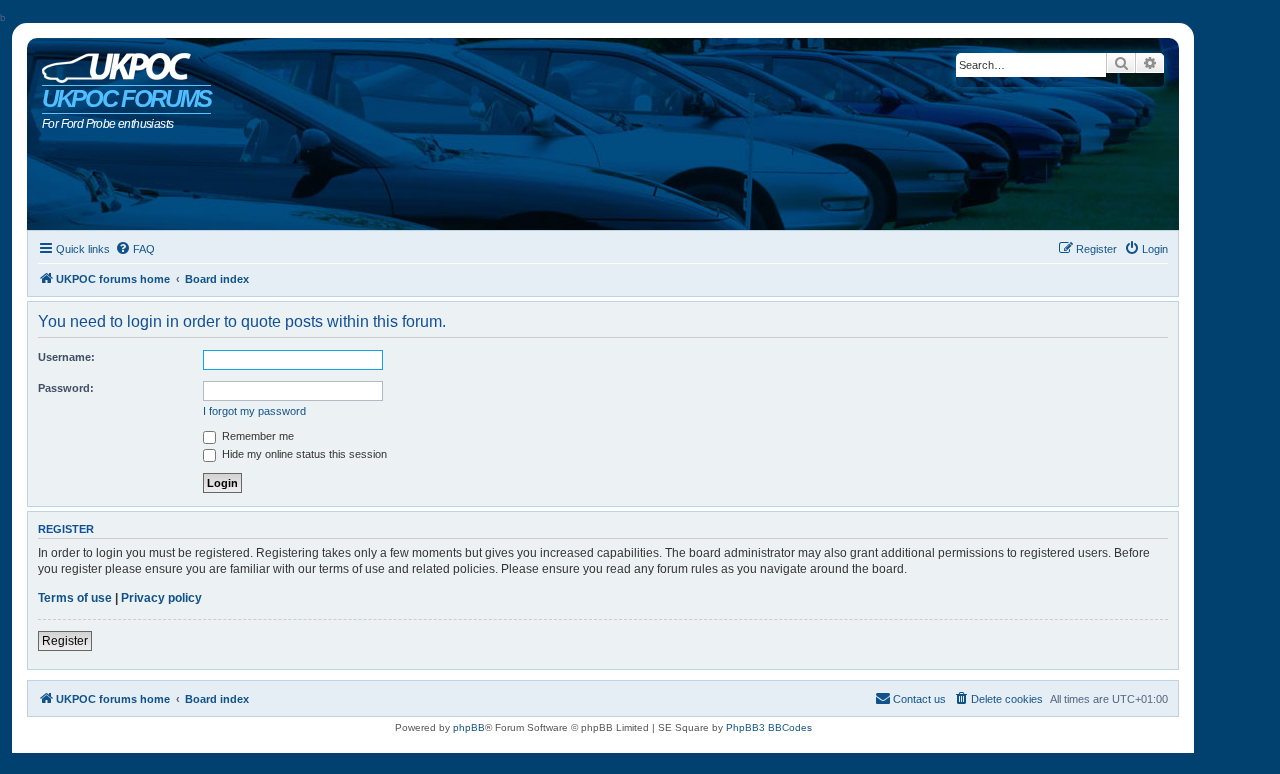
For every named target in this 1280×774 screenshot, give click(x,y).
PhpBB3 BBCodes (769, 727)
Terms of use (75, 598)
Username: (66, 357)
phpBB (469, 727)
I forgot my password (254, 411)
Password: (66, 388)
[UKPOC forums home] (111, 63)
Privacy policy (161, 598)
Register (65, 641)
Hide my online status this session (303, 454)
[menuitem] (135, 249)
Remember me (256, 436)
